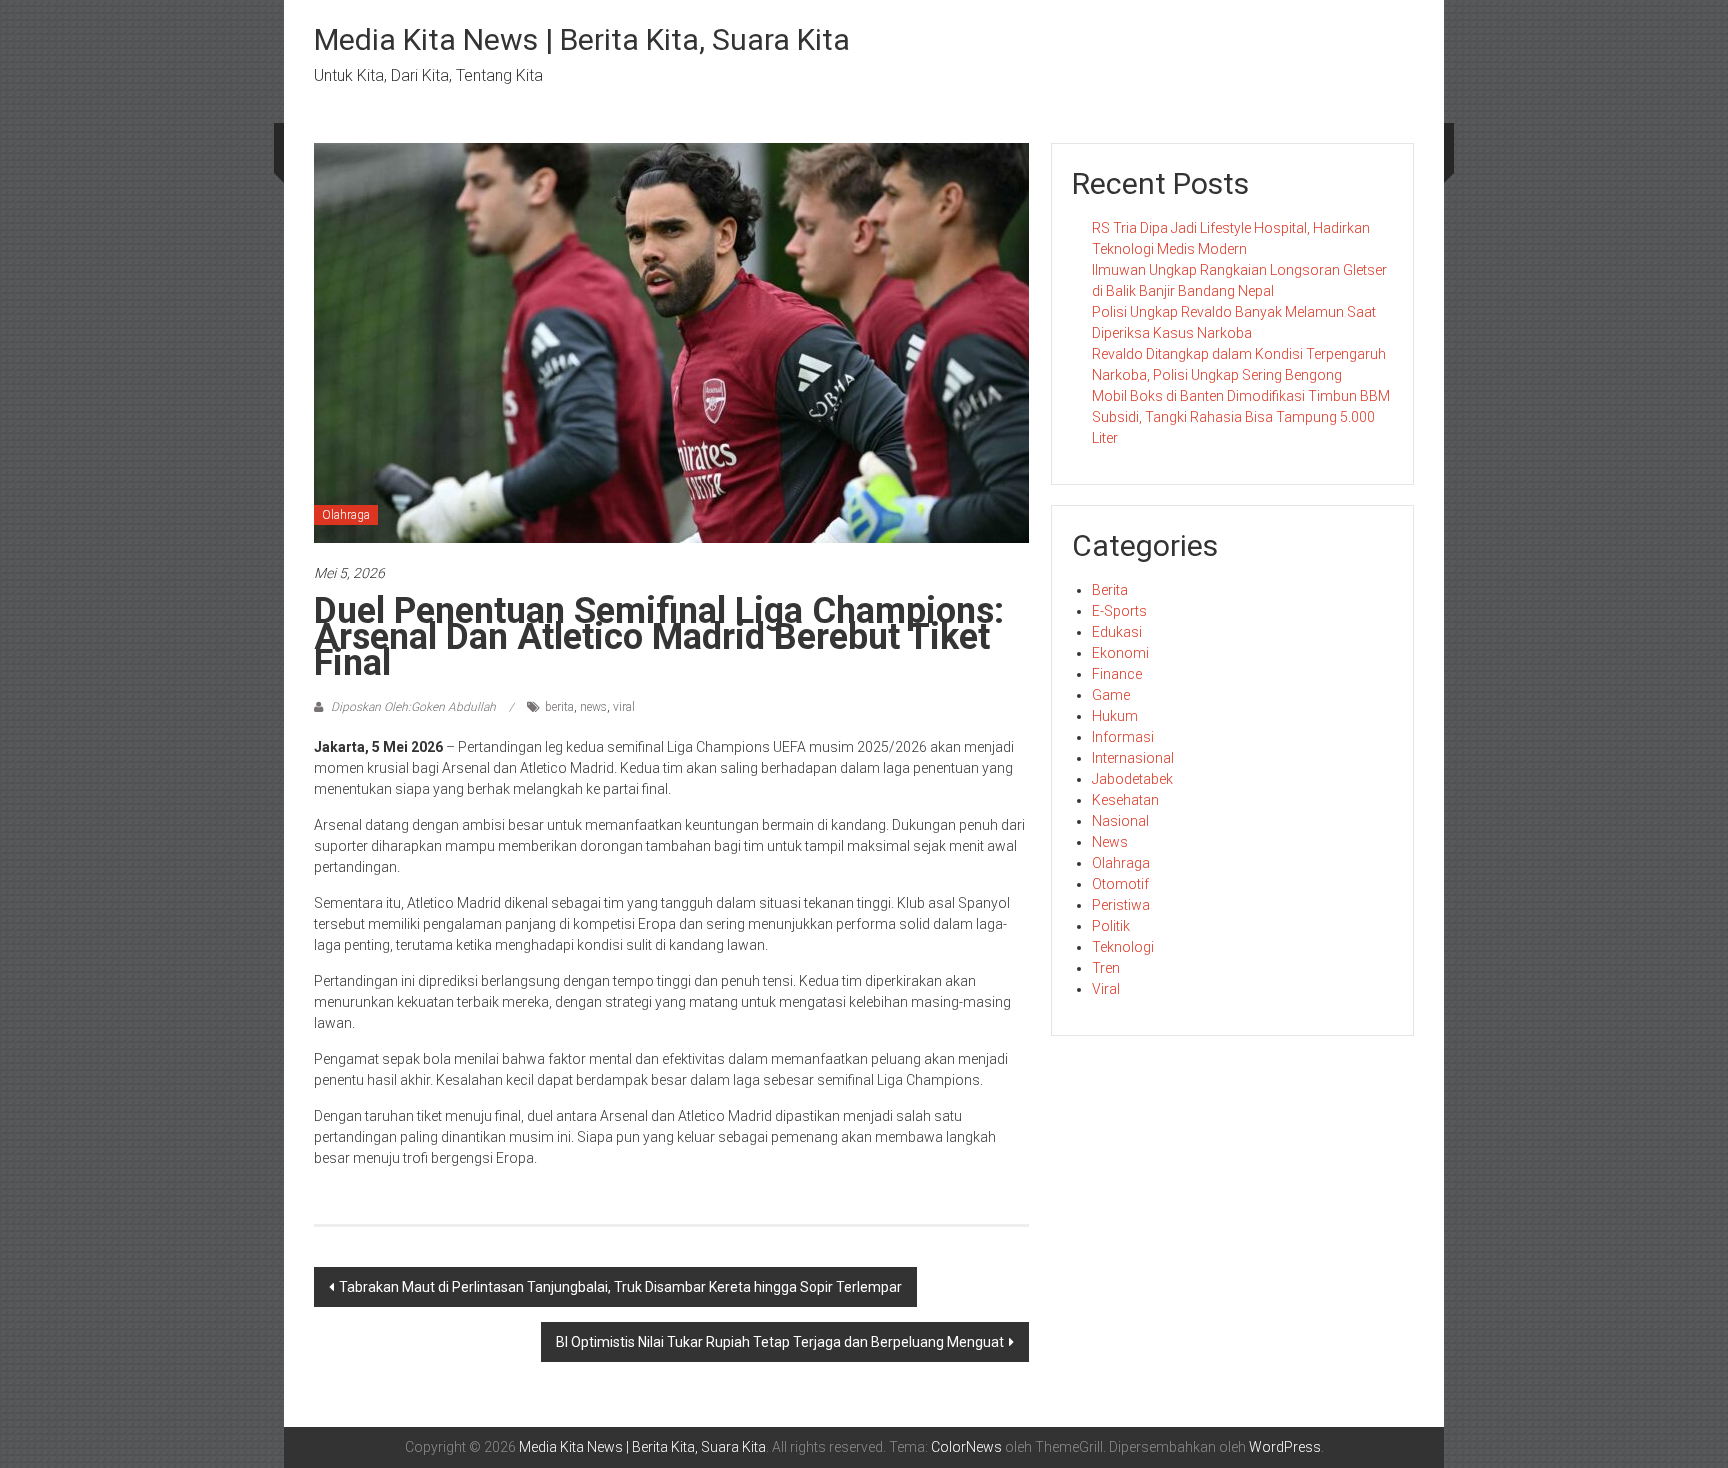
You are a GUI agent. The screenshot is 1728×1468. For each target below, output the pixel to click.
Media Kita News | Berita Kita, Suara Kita (582, 39)
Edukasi (1117, 632)
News (1110, 842)
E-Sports (1119, 611)
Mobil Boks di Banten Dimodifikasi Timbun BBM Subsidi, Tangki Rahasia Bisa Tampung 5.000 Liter (1241, 417)
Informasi (1123, 737)
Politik (1111, 926)
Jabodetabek (1132, 779)
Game (1111, 695)
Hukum (1115, 716)
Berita (1110, 590)
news (593, 707)
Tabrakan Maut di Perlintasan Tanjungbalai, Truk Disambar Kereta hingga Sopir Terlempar (620, 1287)
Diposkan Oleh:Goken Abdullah (413, 707)
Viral (1106, 989)
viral (624, 707)
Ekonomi (1120, 653)
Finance (1117, 674)
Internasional (1133, 758)
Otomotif (1120, 884)
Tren (1106, 968)
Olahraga (346, 515)
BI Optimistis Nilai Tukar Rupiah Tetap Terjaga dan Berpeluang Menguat (780, 1342)
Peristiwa (1121, 905)
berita (559, 707)
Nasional (1120, 821)
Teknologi (1123, 947)
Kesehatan (1125, 800)
